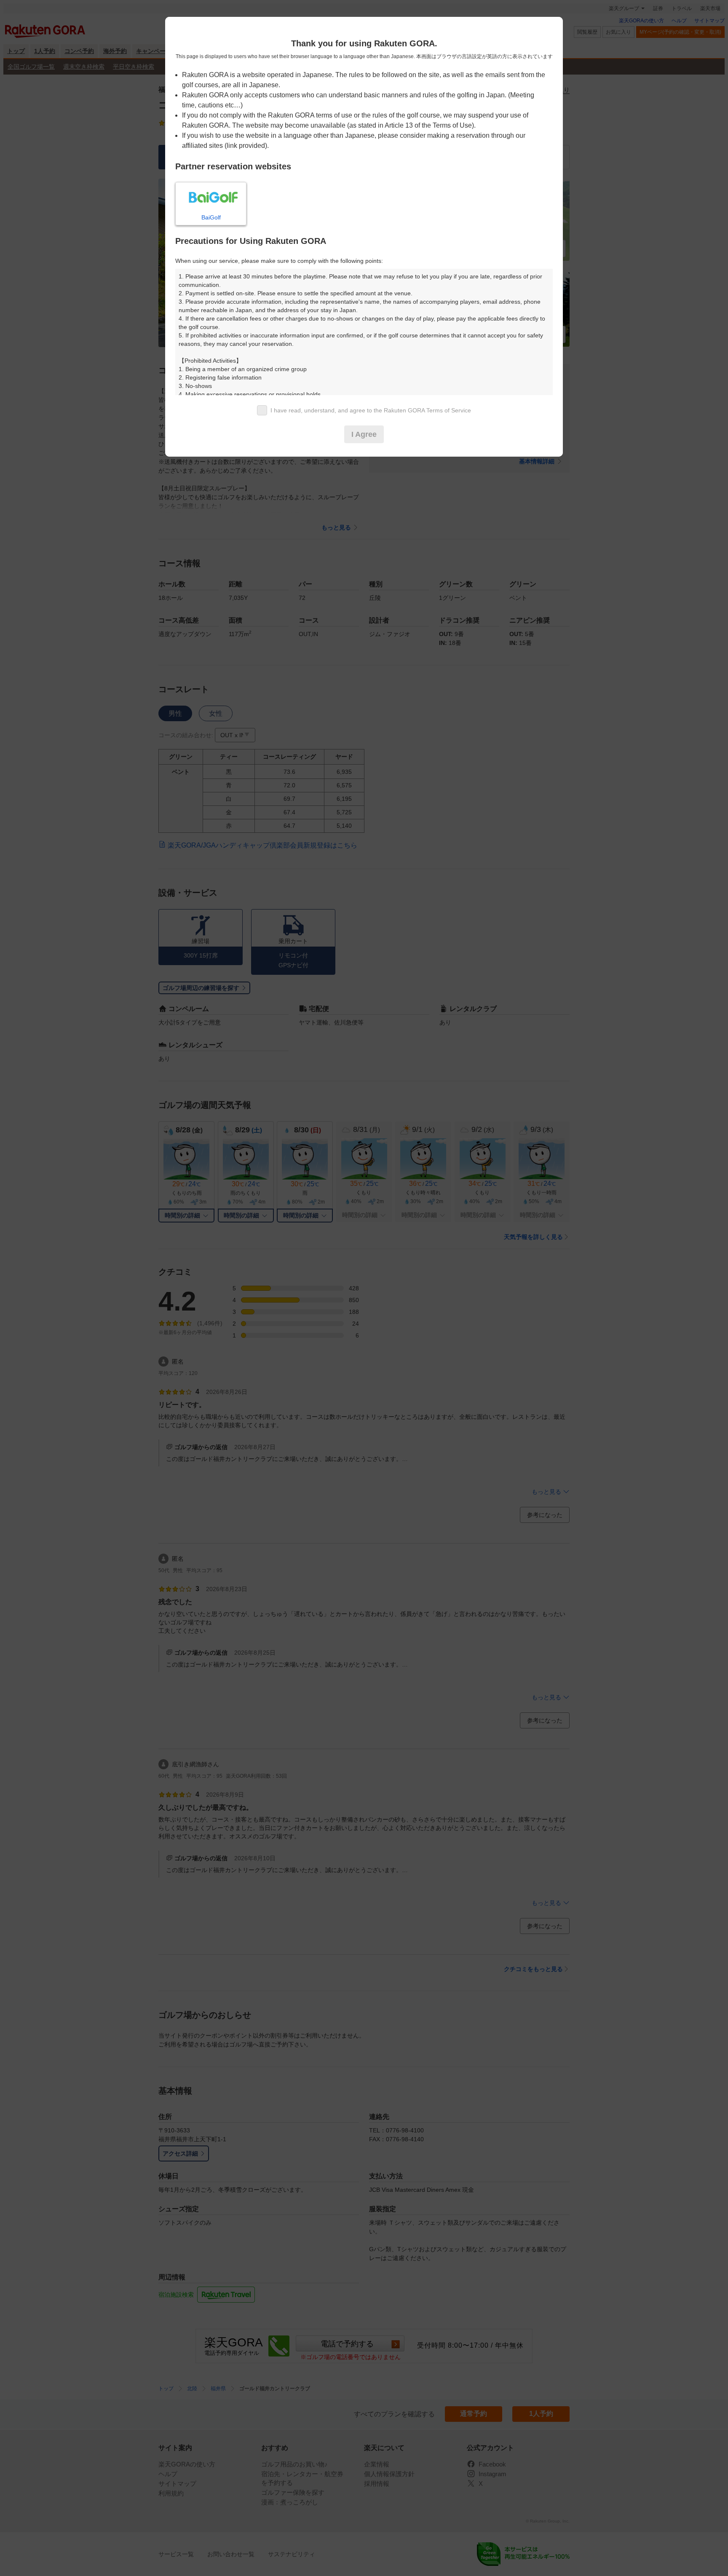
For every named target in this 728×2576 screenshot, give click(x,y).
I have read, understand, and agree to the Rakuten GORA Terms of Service (371, 410)
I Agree (364, 434)
